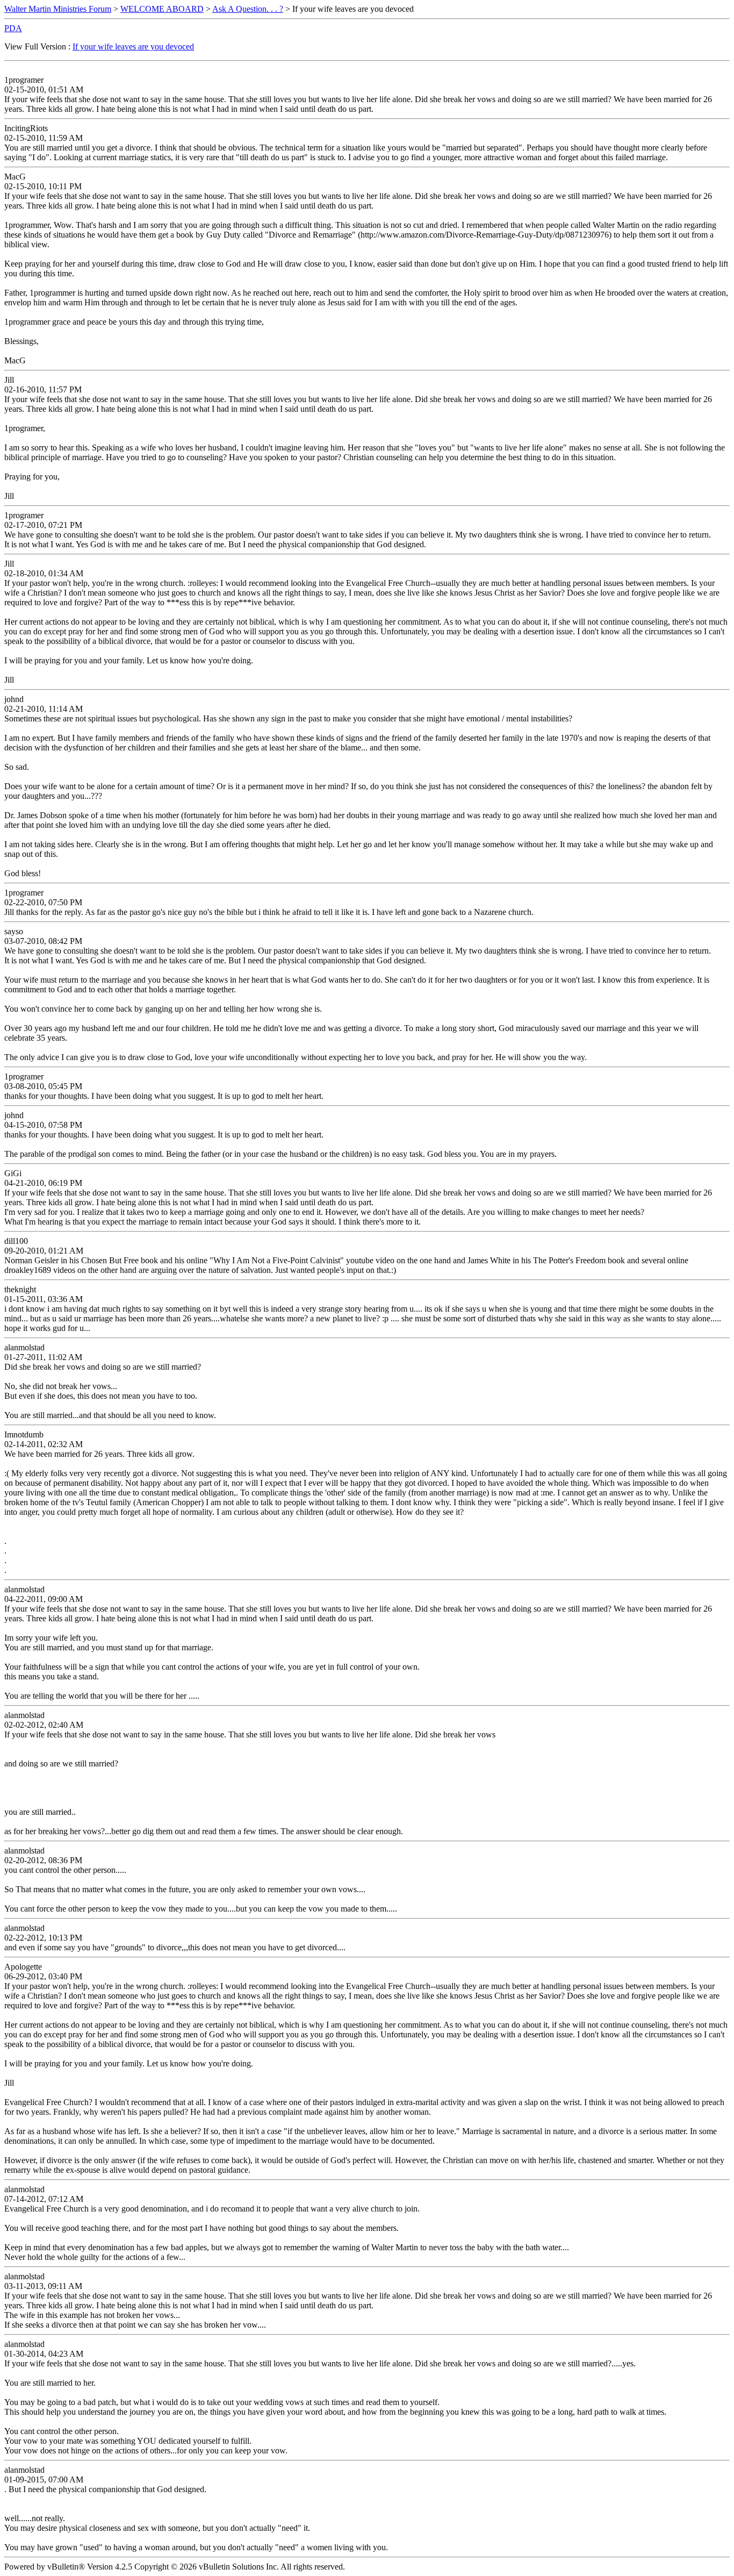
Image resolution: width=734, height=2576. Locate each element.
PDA (13, 28)
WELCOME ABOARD (162, 9)
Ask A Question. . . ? (248, 9)
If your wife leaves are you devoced (133, 46)
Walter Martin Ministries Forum (58, 9)
